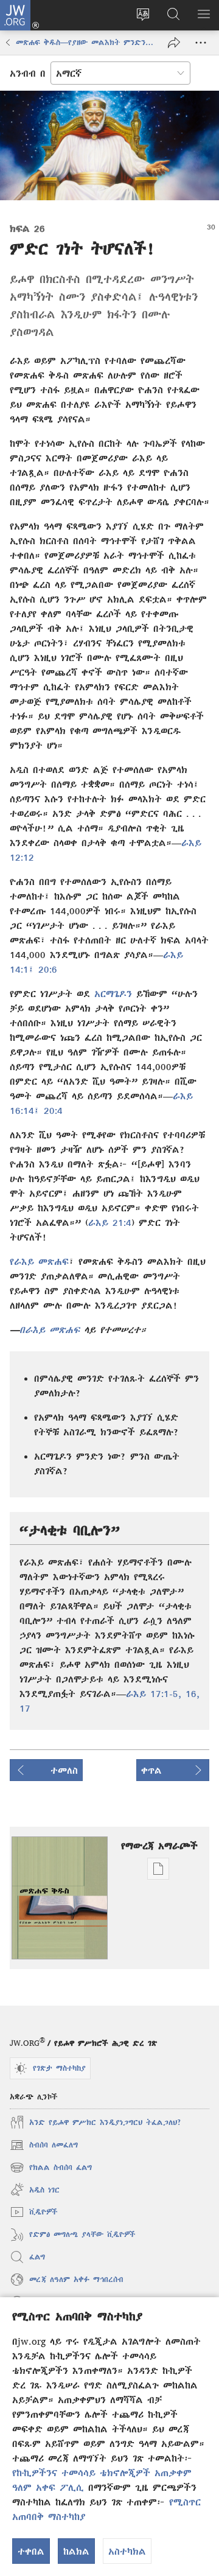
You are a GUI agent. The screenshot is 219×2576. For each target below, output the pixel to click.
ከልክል (76, 2551)
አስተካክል (127, 2551)
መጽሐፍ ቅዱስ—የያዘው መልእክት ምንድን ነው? (86, 42)
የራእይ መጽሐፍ (39, 1261)
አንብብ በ (28, 73)
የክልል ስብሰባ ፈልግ (51, 2169)
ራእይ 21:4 (110, 1222)
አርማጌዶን (113, 993)
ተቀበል (31, 2551)
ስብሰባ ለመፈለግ (44, 2147)
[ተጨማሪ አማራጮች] (201, 43)
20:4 (51, 1110)
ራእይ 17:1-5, (154, 1693)
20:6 (46, 969)
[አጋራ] (174, 43)
